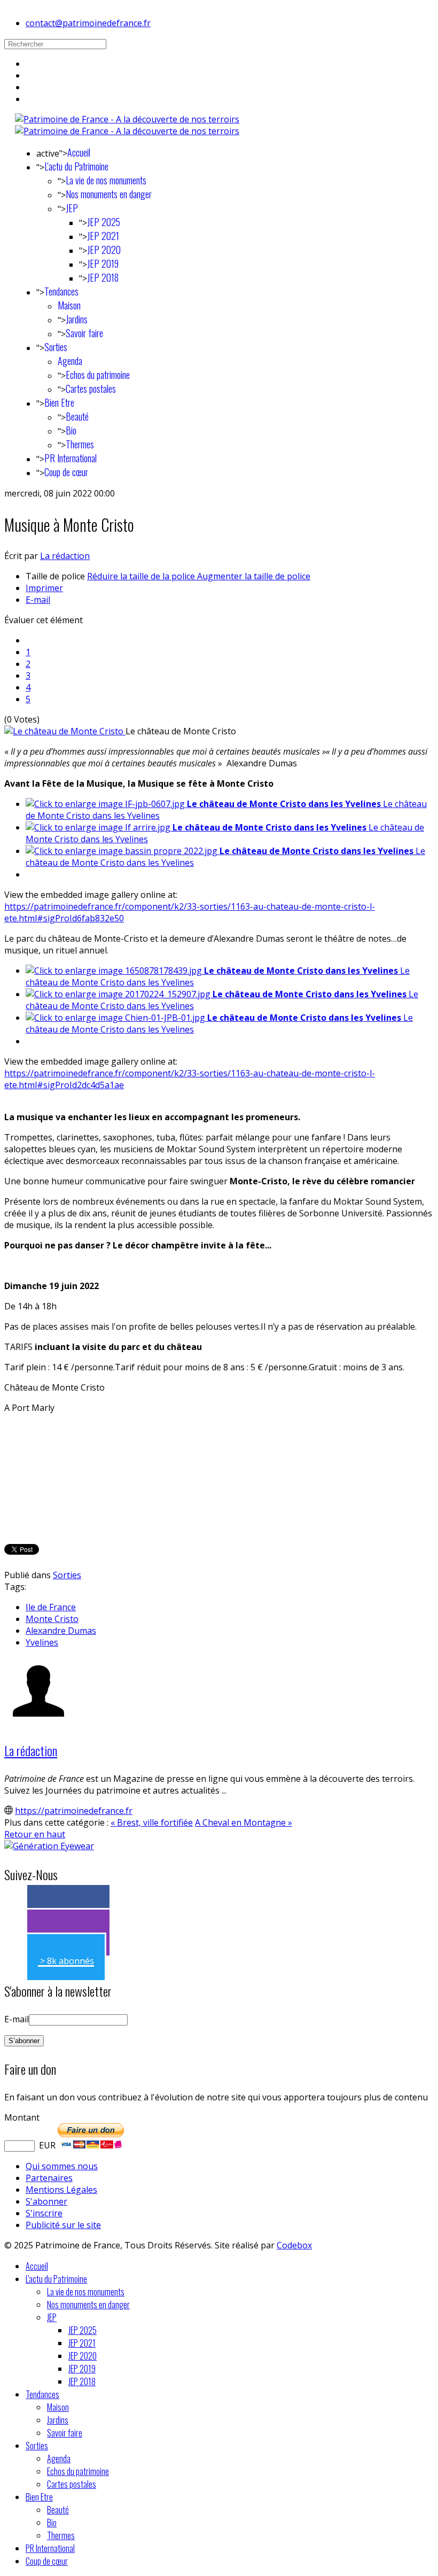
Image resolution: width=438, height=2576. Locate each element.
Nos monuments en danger (109, 194)
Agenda (70, 361)
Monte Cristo (52, 1619)
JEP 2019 (103, 263)
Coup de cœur (66, 472)
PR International (71, 458)
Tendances (61, 291)
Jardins (77, 319)
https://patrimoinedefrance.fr (74, 1811)
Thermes (80, 444)
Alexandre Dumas (61, 1631)
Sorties (56, 347)
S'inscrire (44, 2213)
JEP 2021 (103, 236)
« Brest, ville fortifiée (152, 1822)
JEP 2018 (103, 277)
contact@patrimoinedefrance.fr (88, 23)
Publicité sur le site (63, 2225)
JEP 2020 (104, 250)
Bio (71, 430)
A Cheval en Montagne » (244, 1822)
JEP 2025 (104, 222)
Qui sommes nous (62, 2166)
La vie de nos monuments (106, 180)
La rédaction (65, 556)
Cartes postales (91, 389)
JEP (72, 208)
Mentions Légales (61, 2190)
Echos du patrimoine (98, 375)
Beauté (77, 416)
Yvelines (42, 1642)
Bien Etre (59, 402)
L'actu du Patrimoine (76, 166)
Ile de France (51, 1607)
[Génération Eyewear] (49, 1846)
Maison (69, 305)
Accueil (79, 152)
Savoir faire (84, 333)
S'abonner (46, 2201)
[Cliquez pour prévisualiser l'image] (65, 731)
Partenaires (49, 2178)
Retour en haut (35, 1834)
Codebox (294, 2245)
